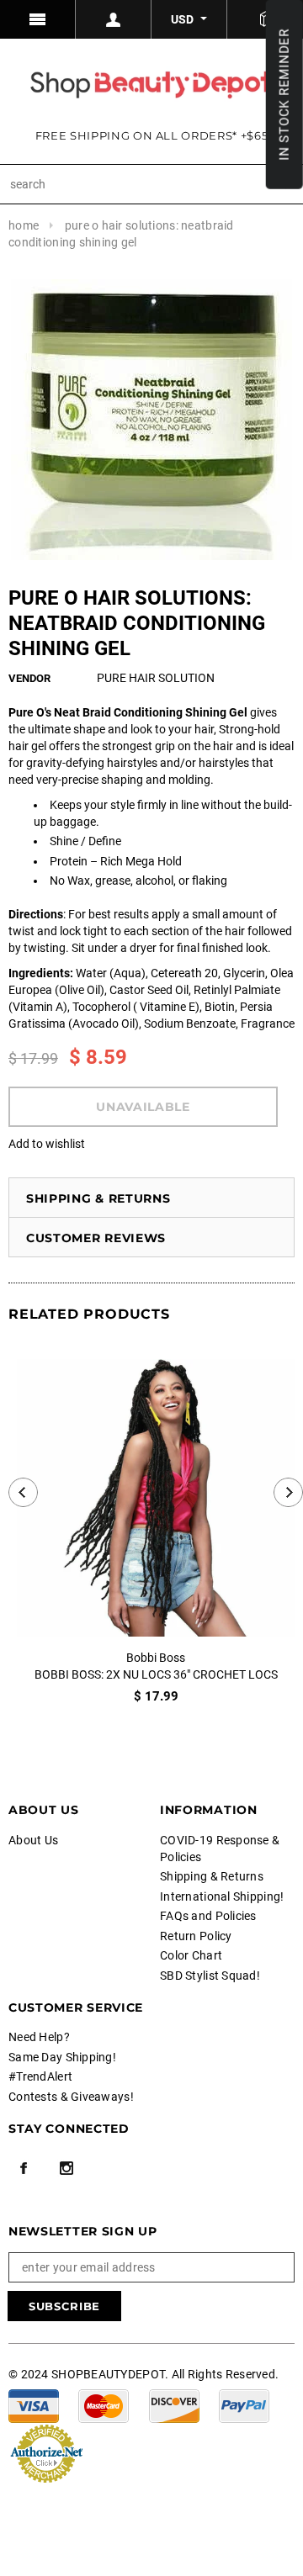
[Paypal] (244, 2404)
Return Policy (196, 1936)
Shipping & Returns (98, 1198)
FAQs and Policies (208, 1916)
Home (24, 225)
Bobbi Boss (156, 1658)
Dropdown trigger (114, 19)
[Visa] (34, 2404)
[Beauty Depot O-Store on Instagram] (66, 2168)
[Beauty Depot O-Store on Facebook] (24, 2168)
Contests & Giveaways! (71, 2097)
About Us (33, 1840)
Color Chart (191, 1955)
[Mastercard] (104, 2404)
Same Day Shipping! (62, 2057)
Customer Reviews (96, 1238)
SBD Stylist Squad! (210, 1976)
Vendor (29, 678)
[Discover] (174, 2404)
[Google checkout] (46, 2452)
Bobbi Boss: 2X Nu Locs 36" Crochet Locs (156, 1674)
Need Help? (39, 2037)
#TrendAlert (40, 2076)
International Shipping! (222, 1896)
